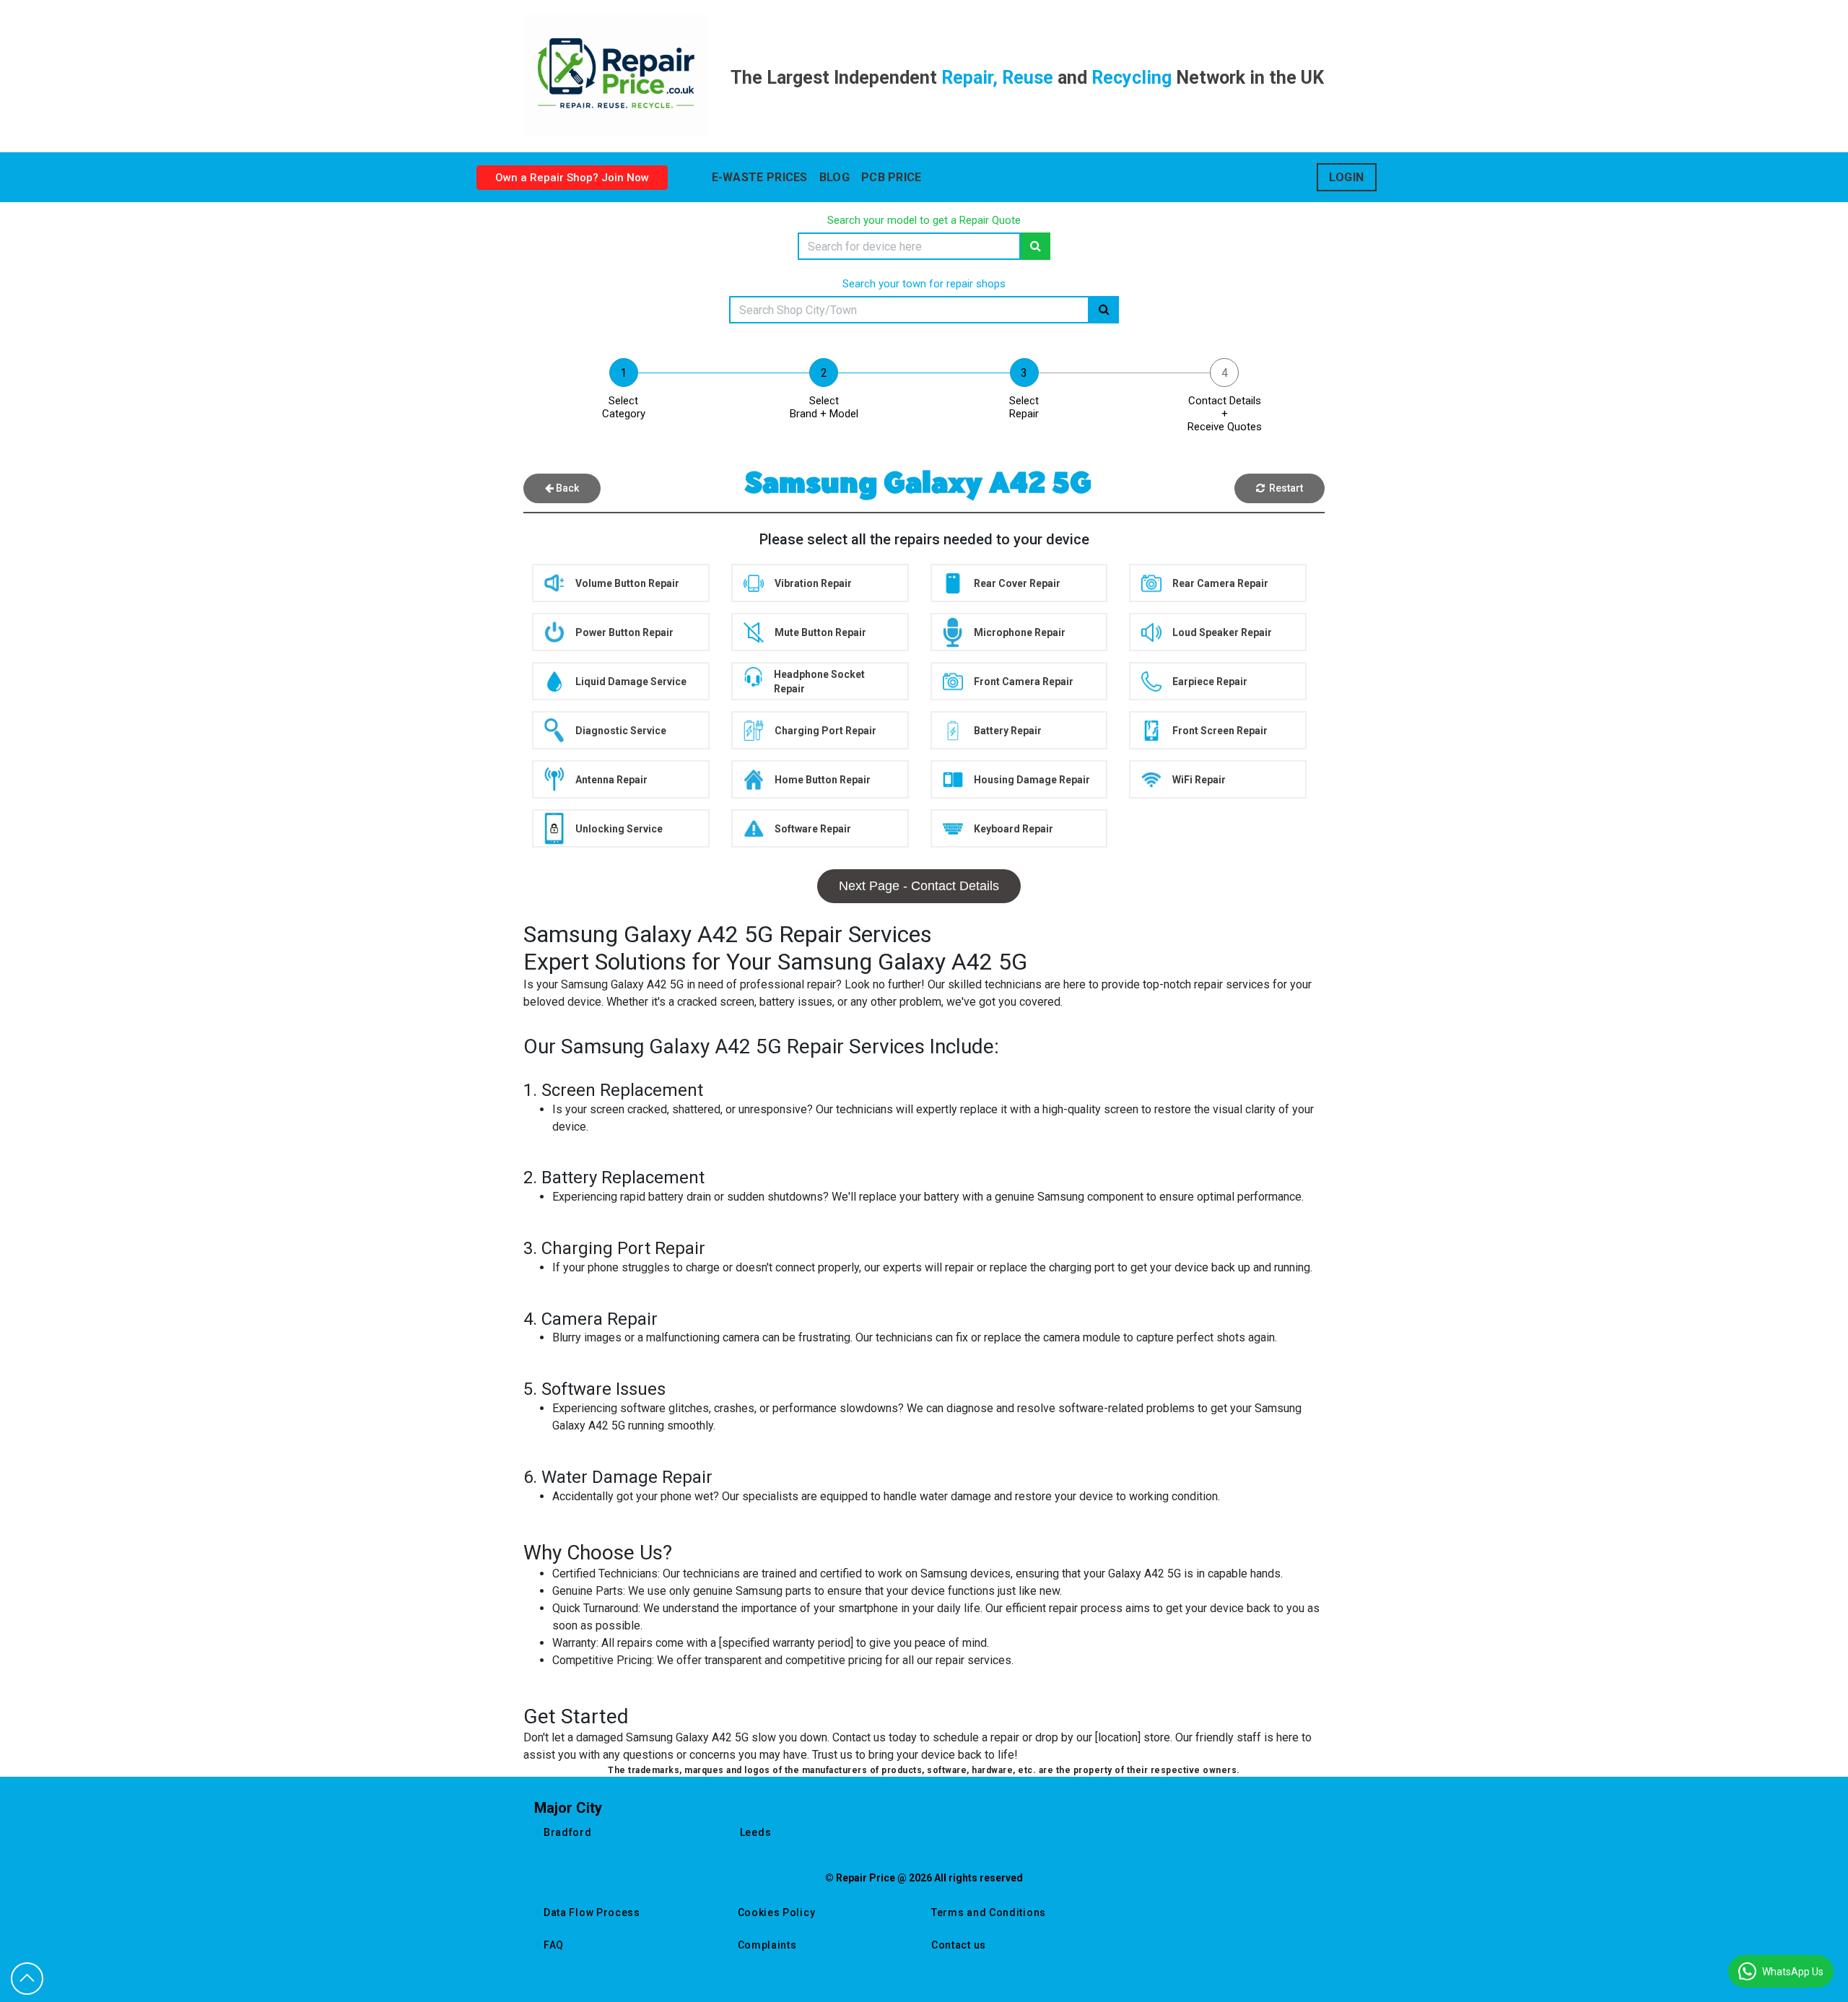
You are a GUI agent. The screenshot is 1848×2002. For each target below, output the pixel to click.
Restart (1284, 488)
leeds (756, 1832)
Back (566, 488)
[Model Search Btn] (1036, 246)
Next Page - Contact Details (919, 886)
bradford (568, 1832)
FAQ (554, 1945)
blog (834, 177)
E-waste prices (760, 177)
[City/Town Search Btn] (1104, 310)
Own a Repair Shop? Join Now (572, 178)
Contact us (959, 1945)
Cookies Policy (777, 1912)
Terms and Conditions (989, 1912)
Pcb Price (892, 177)
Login (1347, 177)
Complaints (767, 1945)
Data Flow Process (592, 1912)
